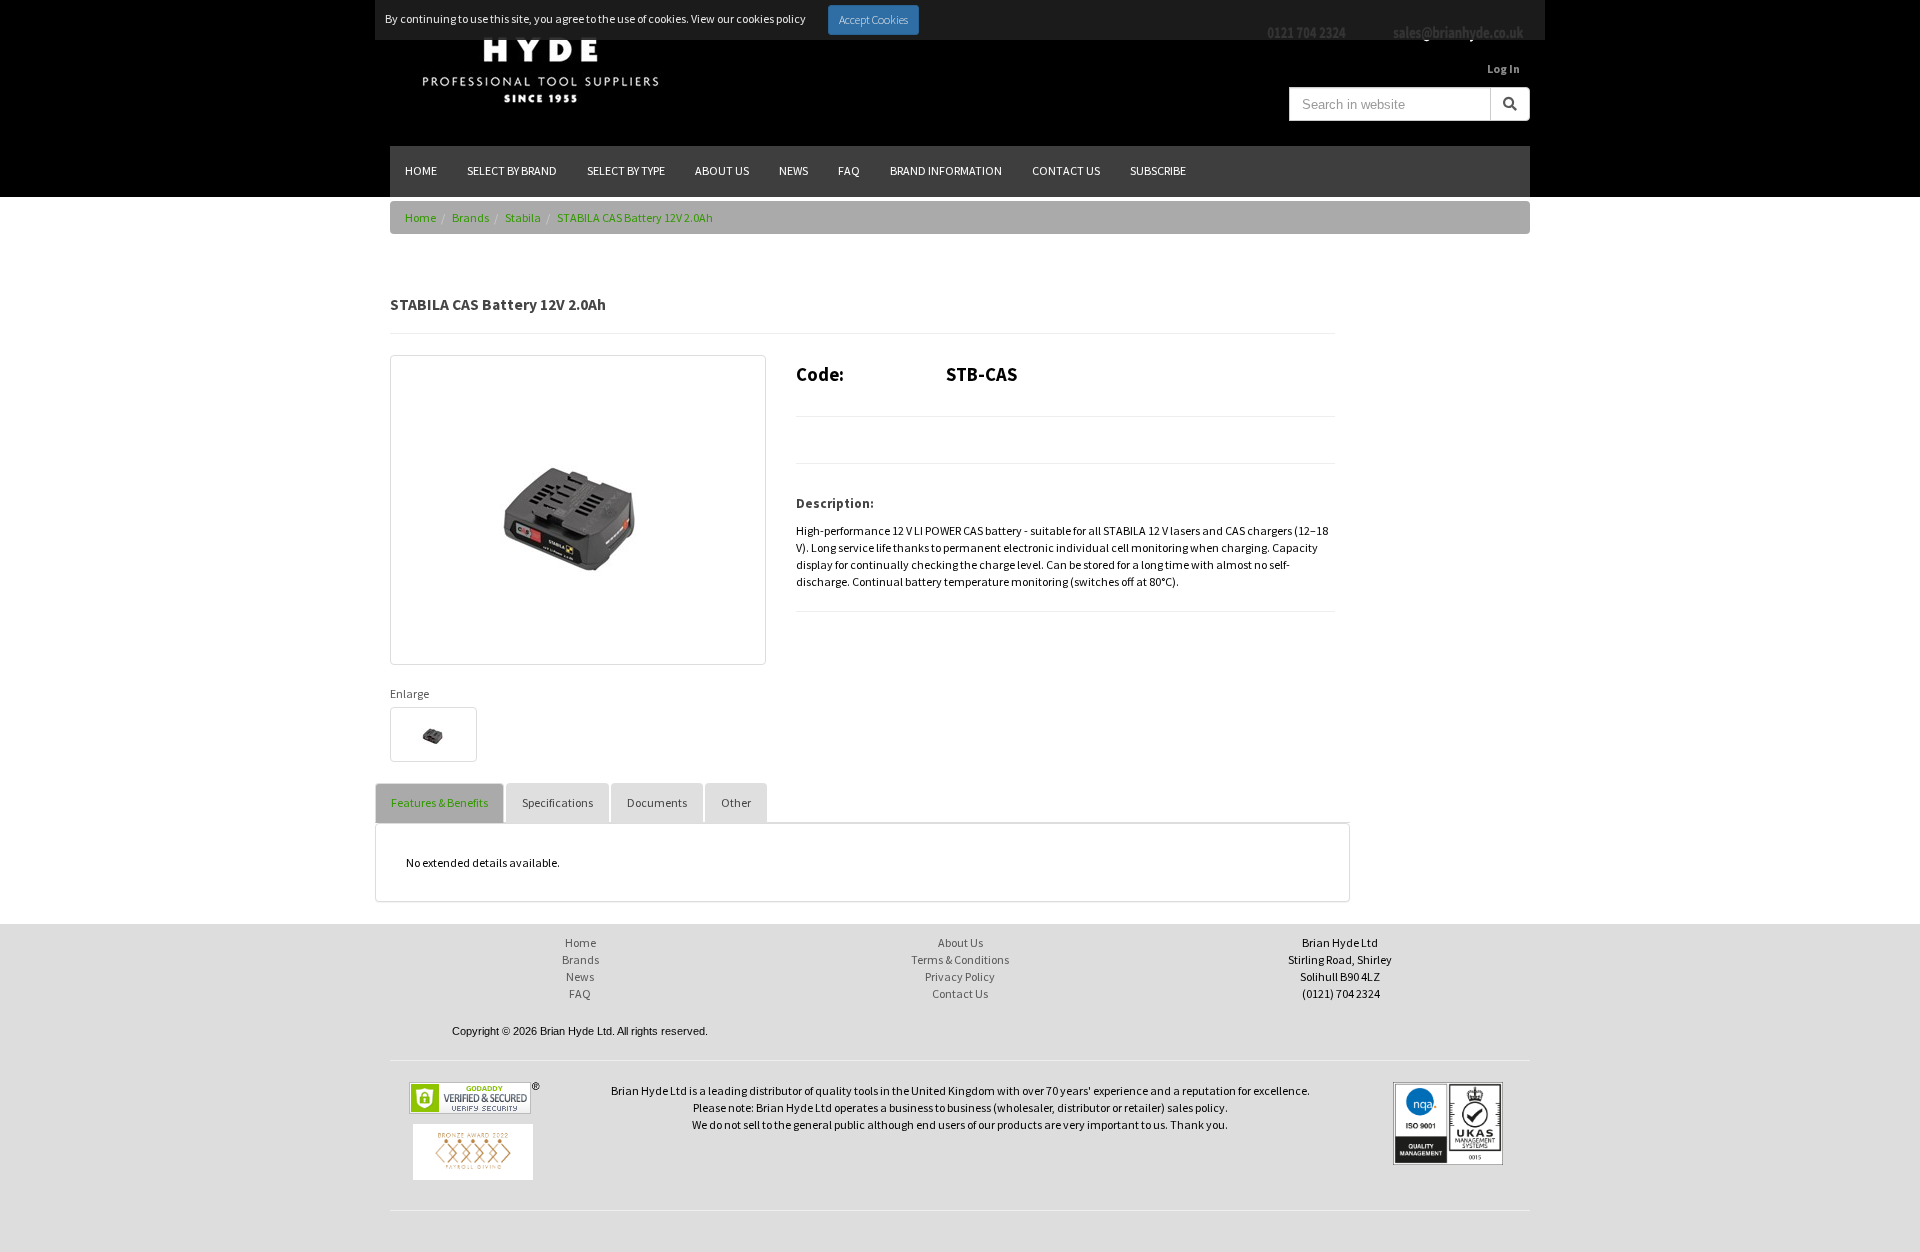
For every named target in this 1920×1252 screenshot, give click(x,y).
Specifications (557, 802)
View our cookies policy (748, 18)
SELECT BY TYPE (626, 170)
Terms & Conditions (960, 959)
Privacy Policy (960, 976)
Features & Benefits (439, 802)
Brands (470, 217)
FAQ (580, 993)
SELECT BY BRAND (512, 170)
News (580, 976)
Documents (657, 802)
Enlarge (409, 693)
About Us (960, 942)
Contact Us (960, 993)
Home (420, 217)
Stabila (523, 217)
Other (736, 802)
